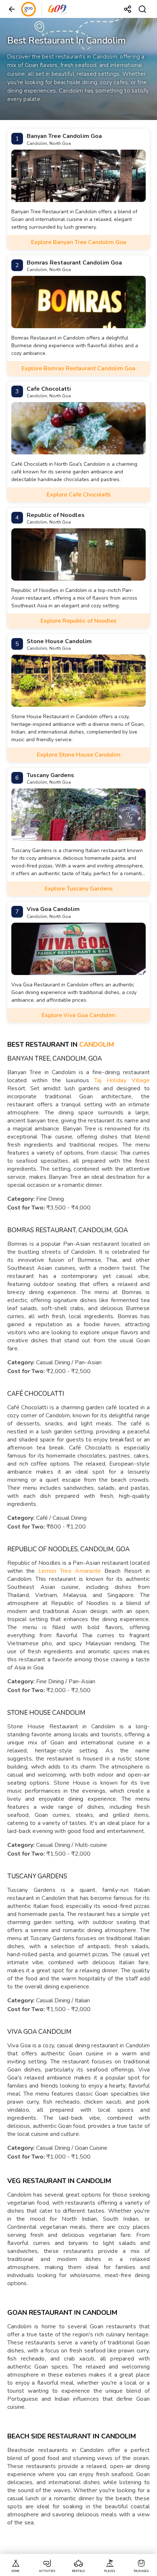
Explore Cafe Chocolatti (79, 495)
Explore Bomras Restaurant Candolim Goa (78, 368)
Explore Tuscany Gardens (79, 889)
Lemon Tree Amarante (70, 1571)
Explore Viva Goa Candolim (78, 1015)
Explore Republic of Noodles (78, 621)
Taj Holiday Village (122, 1080)
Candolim (97, 1045)
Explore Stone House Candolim (79, 755)
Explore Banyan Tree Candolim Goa (79, 242)
